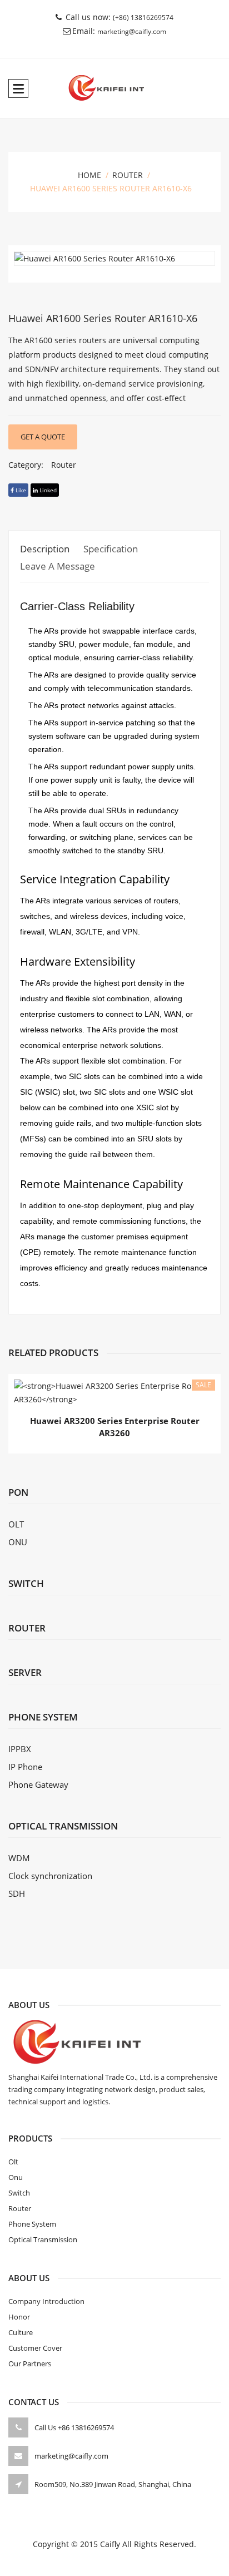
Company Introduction (46, 2301)
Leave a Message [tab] (58, 566)
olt (13, 2162)
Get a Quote (43, 437)
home (89, 175)
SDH (17, 1893)
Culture (21, 2332)
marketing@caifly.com (132, 31)
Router (128, 175)
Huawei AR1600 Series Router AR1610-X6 (103, 318)
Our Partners (30, 2364)
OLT (16, 1524)
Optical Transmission (43, 2239)
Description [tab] (45, 549)
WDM (19, 1858)
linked (47, 490)
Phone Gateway (38, 1784)
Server (25, 1672)
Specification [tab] (111, 549)
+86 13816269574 (86, 2427)
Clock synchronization (50, 1876)
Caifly (110, 2544)
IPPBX (20, 1749)
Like (20, 490)
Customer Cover (35, 2348)
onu (16, 2177)
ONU (18, 1542)
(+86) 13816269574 (143, 18)
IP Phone (25, 1767)
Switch (26, 1583)
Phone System (32, 2224)
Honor (19, 2317)
